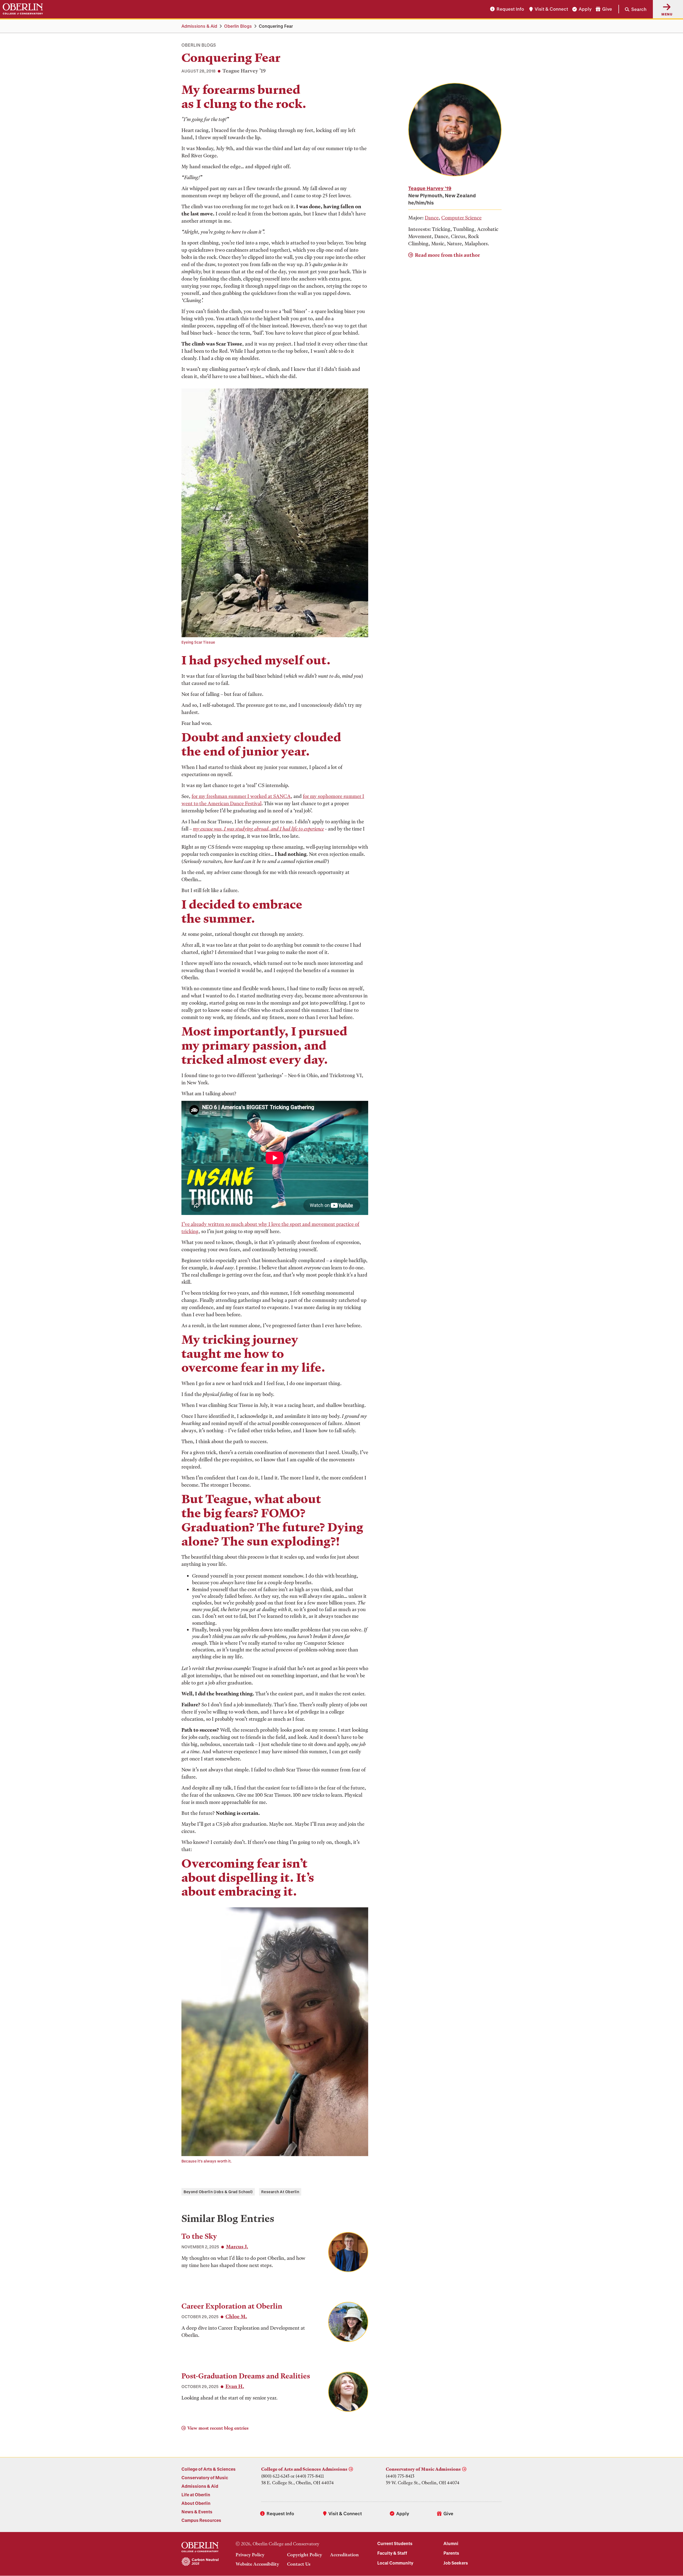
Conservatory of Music (205, 2477)
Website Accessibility (257, 2564)
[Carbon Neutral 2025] (200, 2562)
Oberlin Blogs (238, 26)
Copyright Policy (305, 2555)
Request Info (510, 9)
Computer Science (461, 218)
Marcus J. (237, 2247)
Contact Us (299, 2564)
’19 (430, 188)
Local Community (395, 2563)
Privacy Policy (250, 2555)
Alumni (451, 2543)
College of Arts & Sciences (209, 2469)
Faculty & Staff (392, 2553)
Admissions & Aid (199, 26)
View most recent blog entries (218, 2428)
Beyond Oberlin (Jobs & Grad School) (218, 2192)
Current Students (395, 2543)
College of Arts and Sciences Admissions (304, 2469)
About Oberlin (196, 2503)
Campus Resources (201, 2520)
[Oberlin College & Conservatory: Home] (23, 9)
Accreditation (344, 2555)
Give (607, 9)
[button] (632, 9)
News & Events (197, 2512)
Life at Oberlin (196, 2495)
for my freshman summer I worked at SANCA (241, 796)
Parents (451, 2553)
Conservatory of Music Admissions (423, 2469)
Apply (585, 9)
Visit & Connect (551, 9)
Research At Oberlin (280, 2192)
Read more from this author (447, 255)
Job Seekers (456, 2563)
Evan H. (235, 2386)
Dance (432, 218)
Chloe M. (236, 2316)
